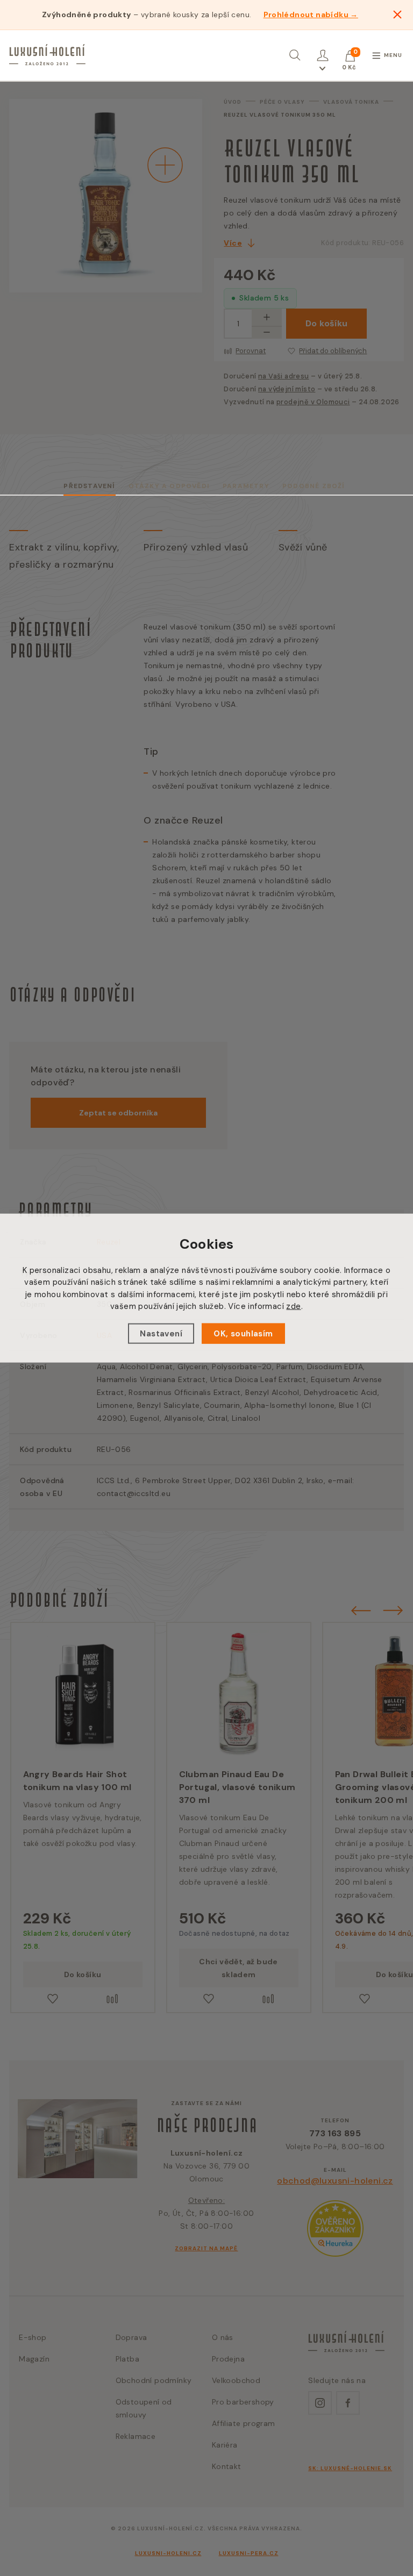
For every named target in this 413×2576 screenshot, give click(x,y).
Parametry (246, 486)
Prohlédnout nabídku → (311, 15)
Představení (89, 486)
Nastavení (161, 1333)
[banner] (47, 55)
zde (293, 1306)
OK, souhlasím (243, 1333)
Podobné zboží (314, 486)
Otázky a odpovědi (169, 486)
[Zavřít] (397, 15)
